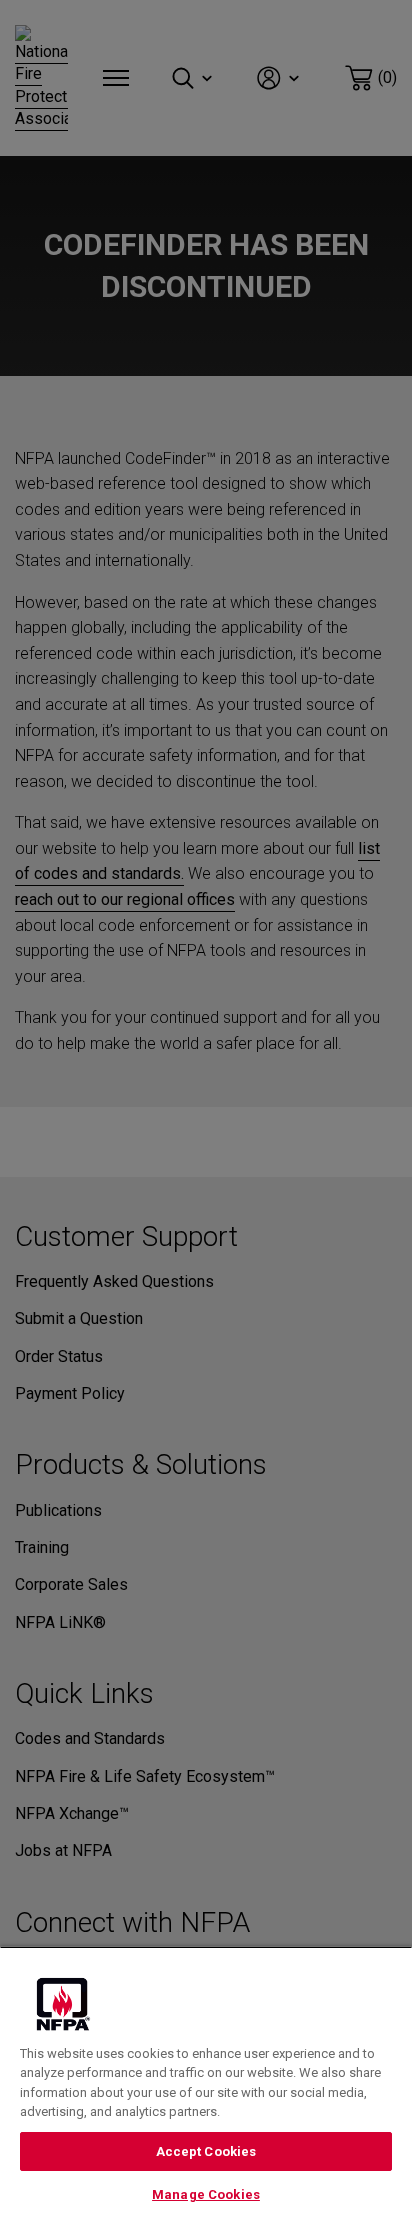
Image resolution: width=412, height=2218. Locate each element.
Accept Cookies (206, 2151)
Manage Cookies (206, 2194)
